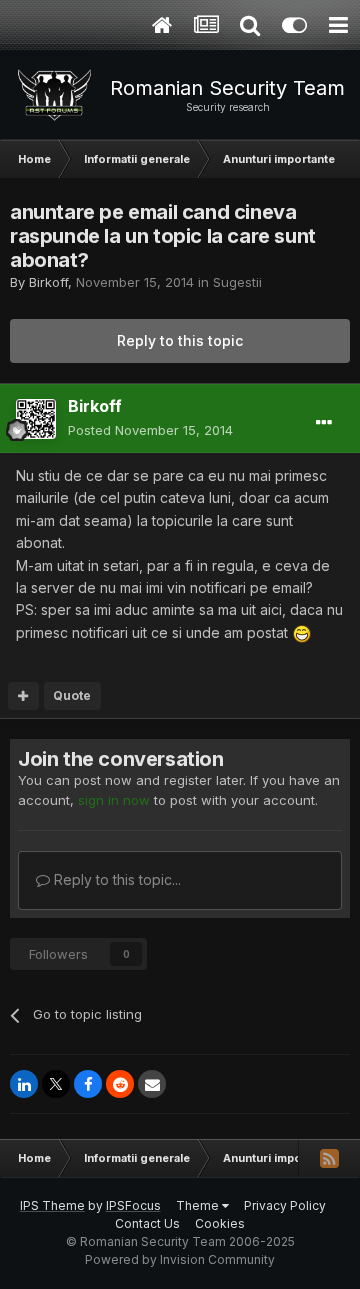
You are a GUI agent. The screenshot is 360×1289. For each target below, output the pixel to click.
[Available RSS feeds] (329, 1158)
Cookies (220, 1223)
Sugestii (237, 282)
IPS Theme (52, 1205)
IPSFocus (133, 1205)
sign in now (114, 800)
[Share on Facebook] (88, 1084)
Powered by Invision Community (180, 1259)
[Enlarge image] (302, 632)
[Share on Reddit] (120, 1084)
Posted (150, 430)
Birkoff (48, 282)
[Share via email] (152, 1084)
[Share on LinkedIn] (24, 1084)
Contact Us (147, 1223)
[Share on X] (56, 1084)
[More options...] (324, 423)
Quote (72, 695)
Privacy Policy (285, 1205)
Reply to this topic (180, 340)
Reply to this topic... (115, 879)
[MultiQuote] (23, 696)
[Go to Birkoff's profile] (36, 419)
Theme (199, 1205)
